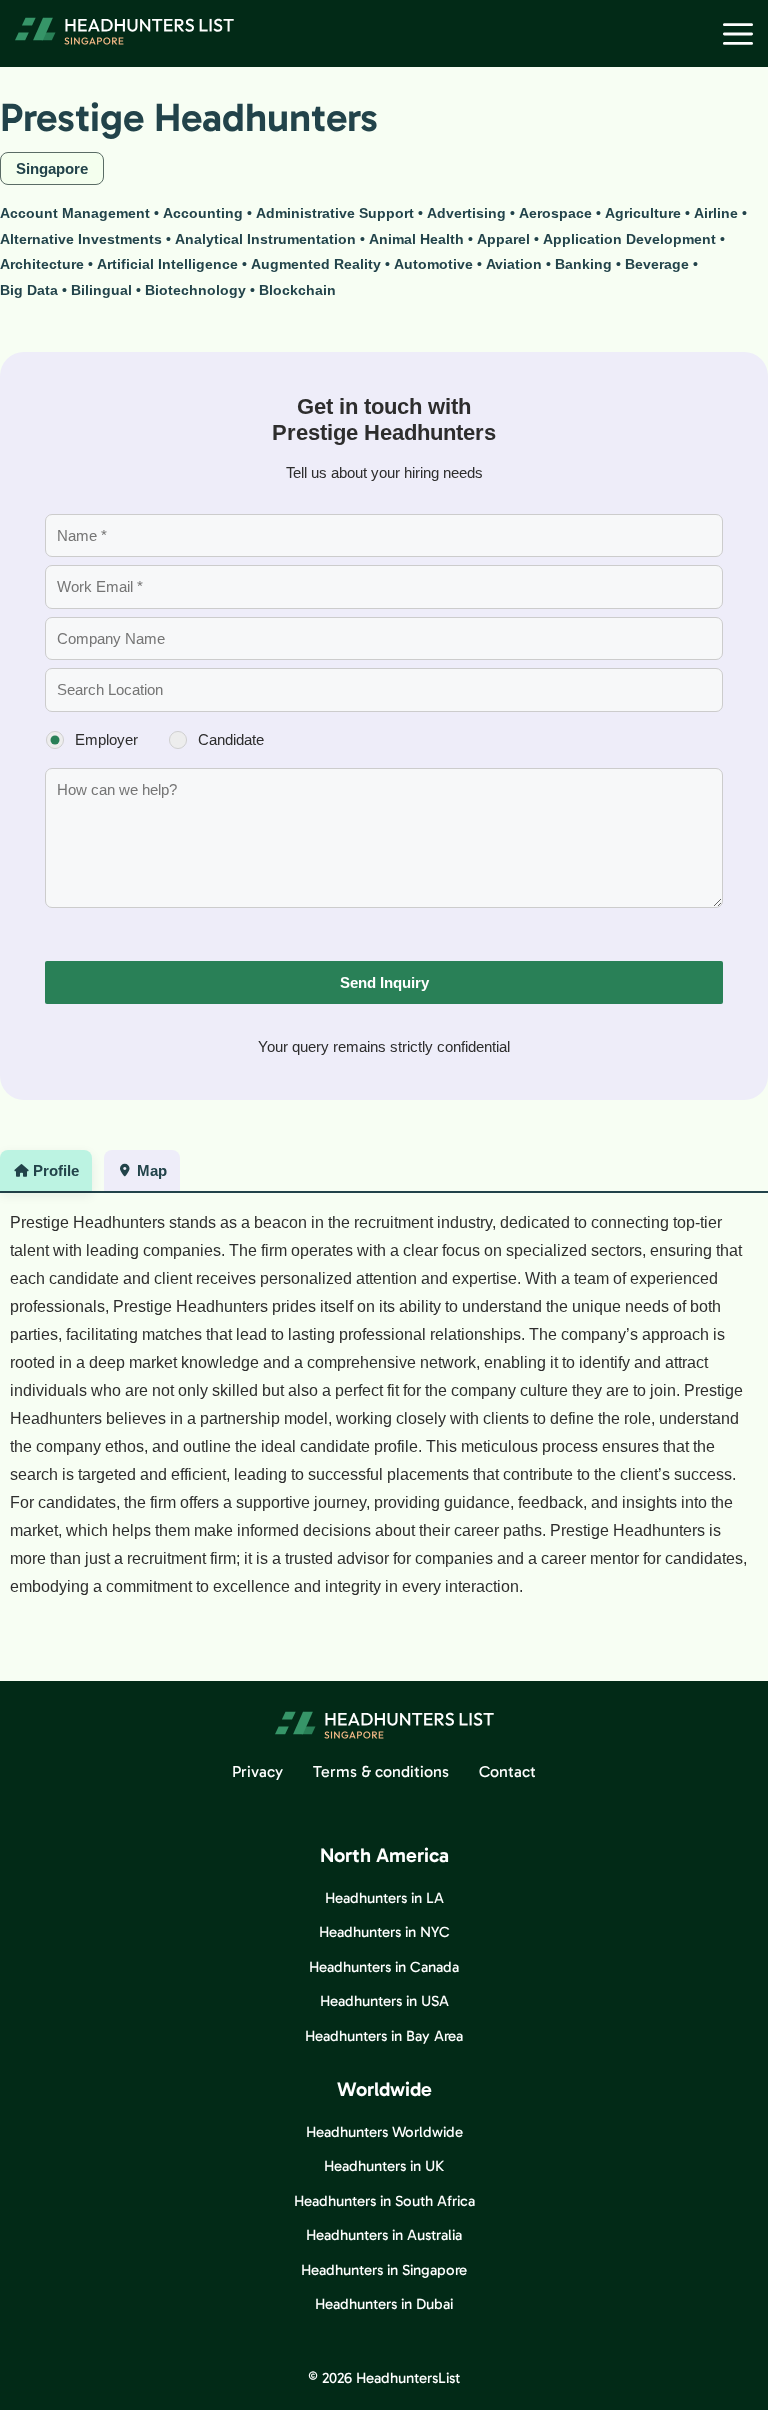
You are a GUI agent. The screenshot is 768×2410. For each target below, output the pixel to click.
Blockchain (297, 290)
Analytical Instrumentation (265, 239)
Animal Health (416, 239)
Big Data (29, 290)
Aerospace (555, 213)
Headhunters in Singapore (384, 2270)
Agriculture (643, 213)
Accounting (203, 213)
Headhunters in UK (384, 2166)
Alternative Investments (81, 239)
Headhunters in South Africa (384, 2201)
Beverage (657, 264)
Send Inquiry (384, 982)
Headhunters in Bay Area (384, 2036)
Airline (716, 213)
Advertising (466, 213)
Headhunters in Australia (384, 2235)
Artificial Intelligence (167, 264)
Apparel (503, 239)
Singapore (52, 168)
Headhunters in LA (384, 1898)
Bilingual (101, 290)
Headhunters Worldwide (384, 2132)
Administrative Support (335, 213)
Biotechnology (195, 290)
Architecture (42, 264)
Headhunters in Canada (384, 1967)
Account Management (75, 213)
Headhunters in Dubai (384, 2304)
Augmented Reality (316, 264)
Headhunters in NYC (384, 1932)
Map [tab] (152, 1170)
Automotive (433, 264)
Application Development (629, 239)
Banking (583, 264)
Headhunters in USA (384, 2001)
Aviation (514, 264)
